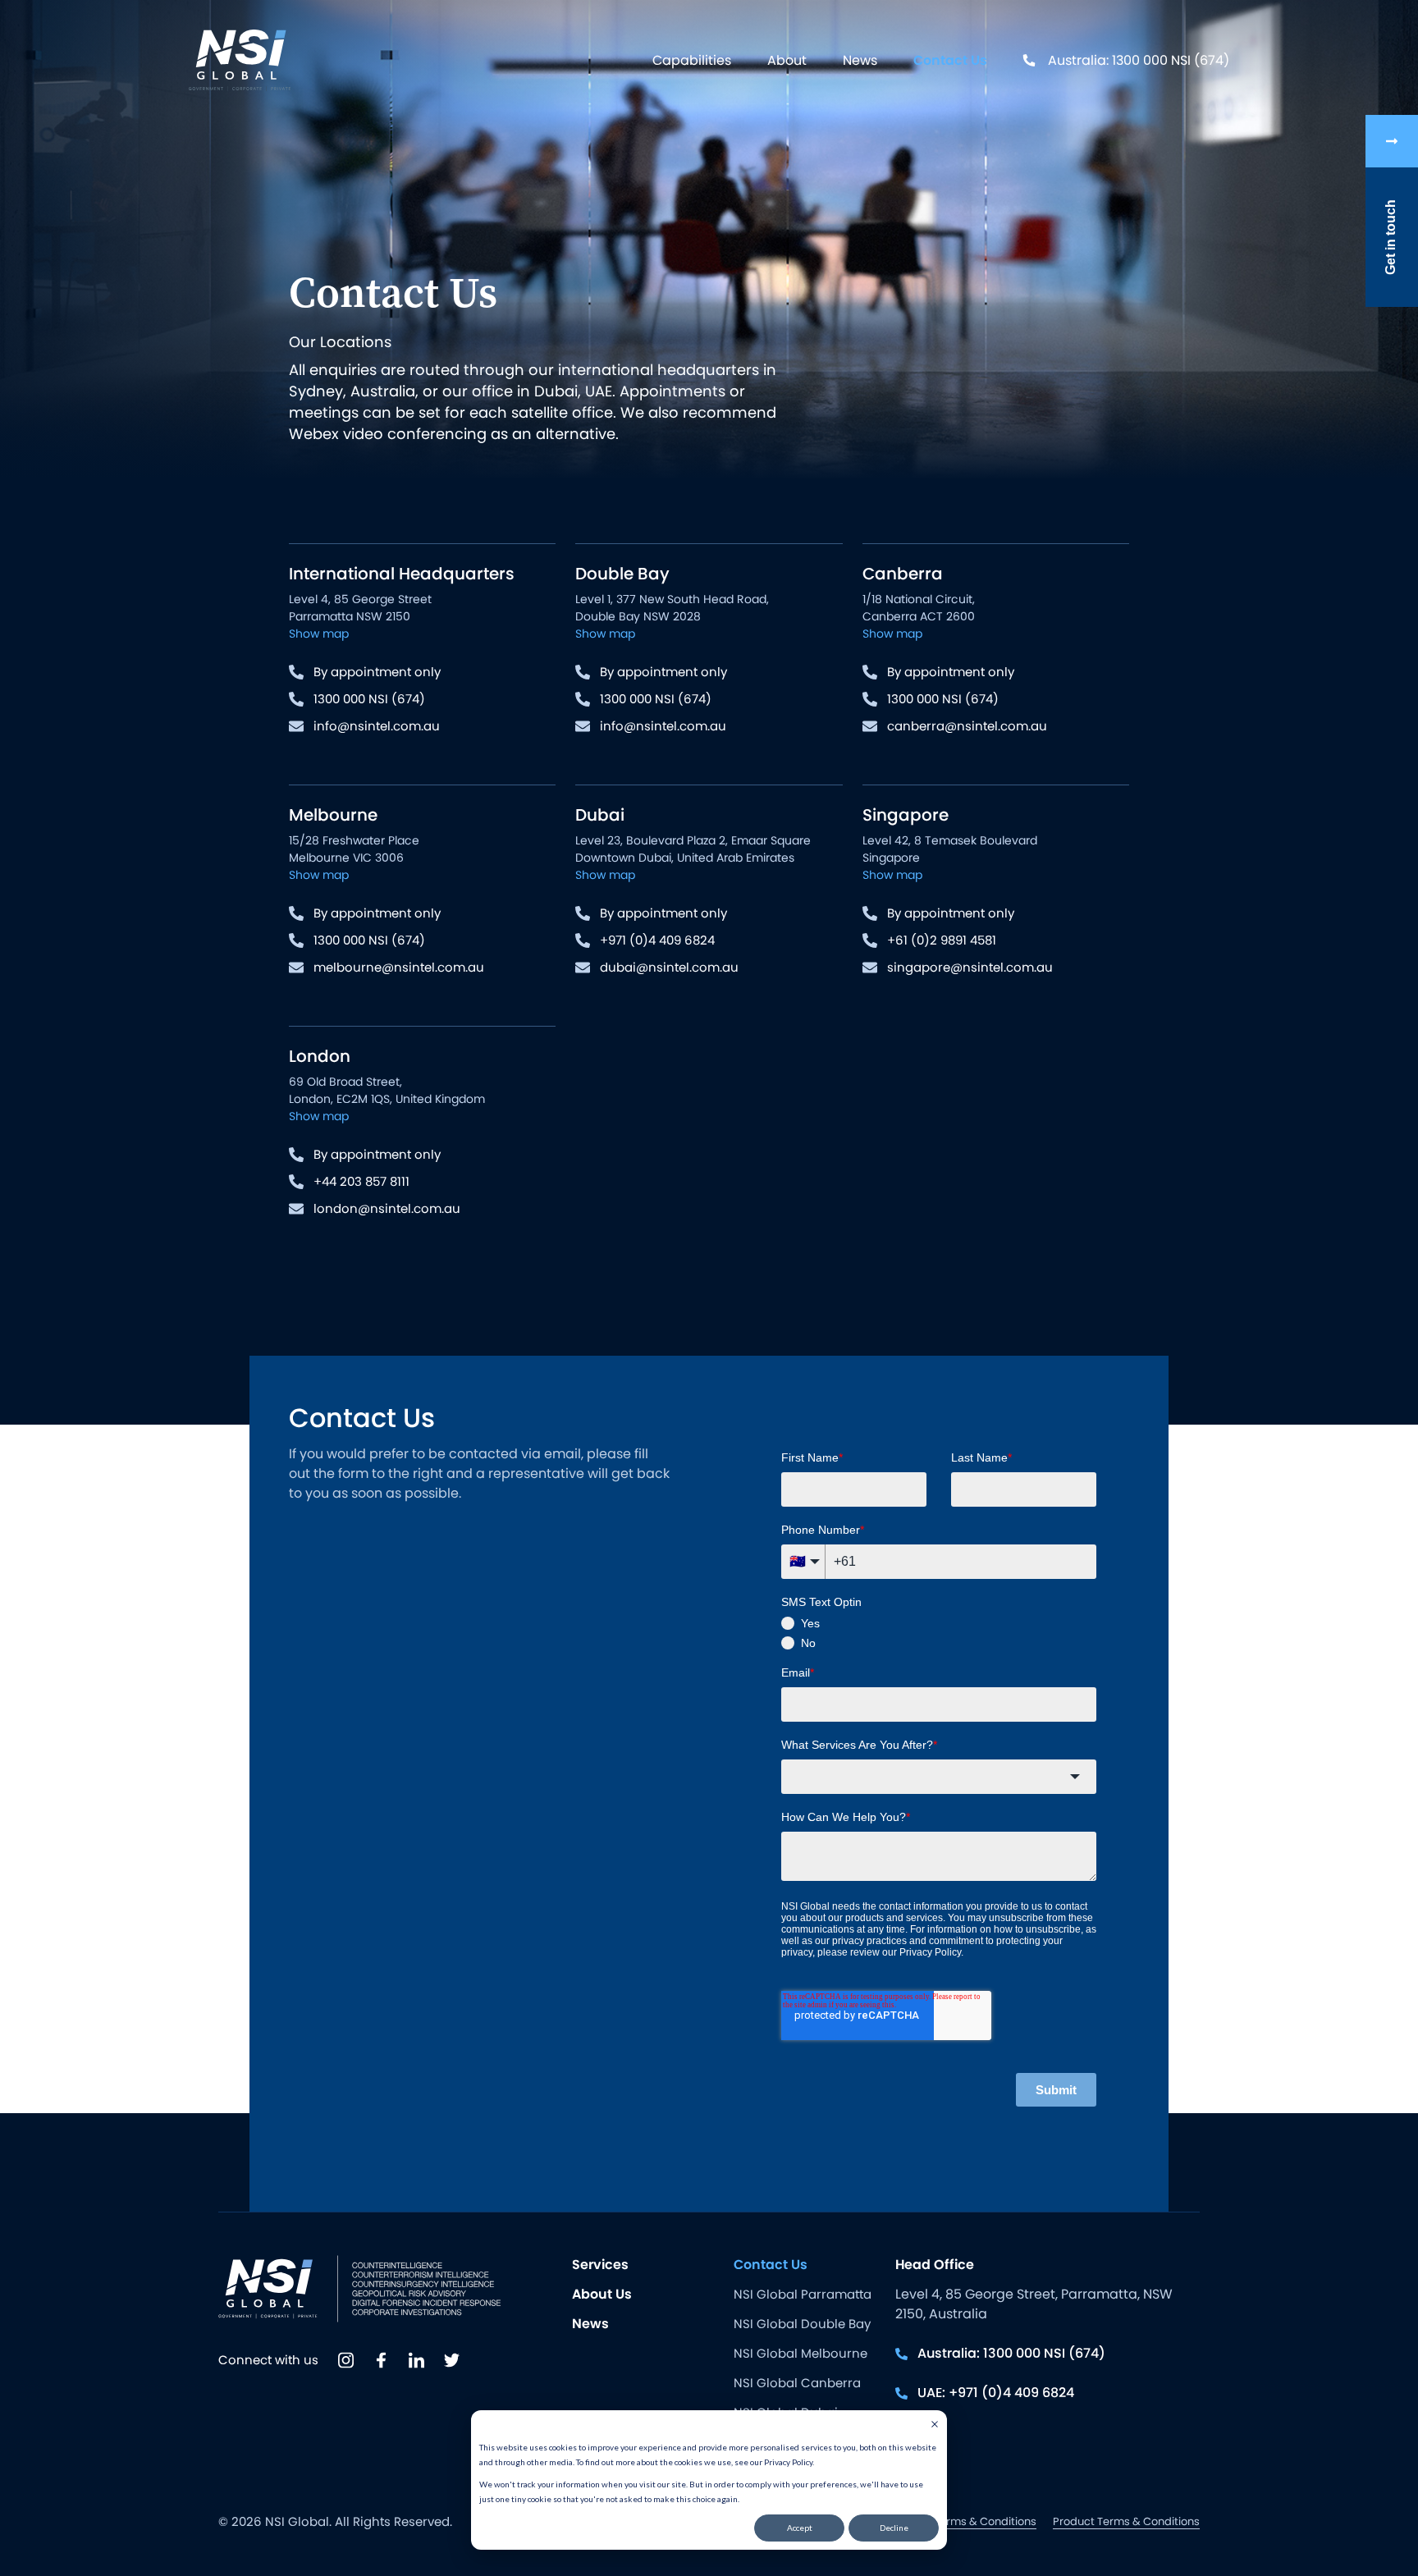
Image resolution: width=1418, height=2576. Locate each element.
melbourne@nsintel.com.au (399, 967)
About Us (602, 2294)
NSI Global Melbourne (800, 2353)
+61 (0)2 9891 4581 (942, 940)
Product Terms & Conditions (1126, 2521)
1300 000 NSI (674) (369, 699)
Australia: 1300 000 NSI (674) (1139, 60)
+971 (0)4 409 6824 (657, 940)
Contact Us (950, 60)
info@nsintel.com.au (377, 726)
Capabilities (692, 60)
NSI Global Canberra (797, 2383)
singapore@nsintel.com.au (970, 967)
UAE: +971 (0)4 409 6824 (996, 2393)
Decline (894, 2528)
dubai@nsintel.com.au (669, 967)
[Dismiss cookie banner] (935, 2426)
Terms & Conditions (985, 2521)
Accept (800, 2528)
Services (600, 2265)
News (860, 60)
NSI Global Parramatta (803, 2294)
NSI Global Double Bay (802, 2324)
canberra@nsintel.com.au (967, 726)
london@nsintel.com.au (387, 1208)
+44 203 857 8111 (361, 1181)
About (787, 60)
